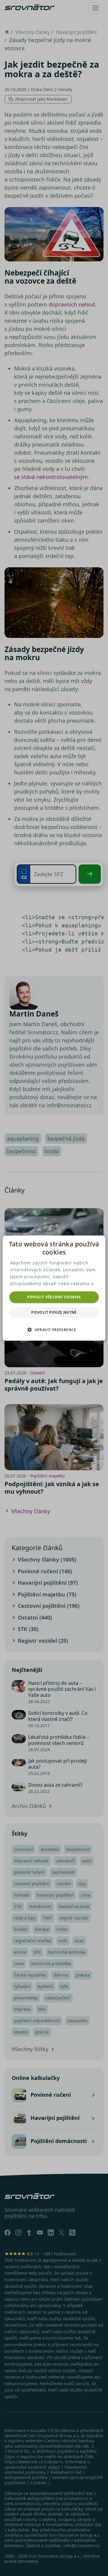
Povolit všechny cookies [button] (54, 1297)
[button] (54, 1330)
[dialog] (54, 1288)
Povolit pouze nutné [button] (54, 1312)
